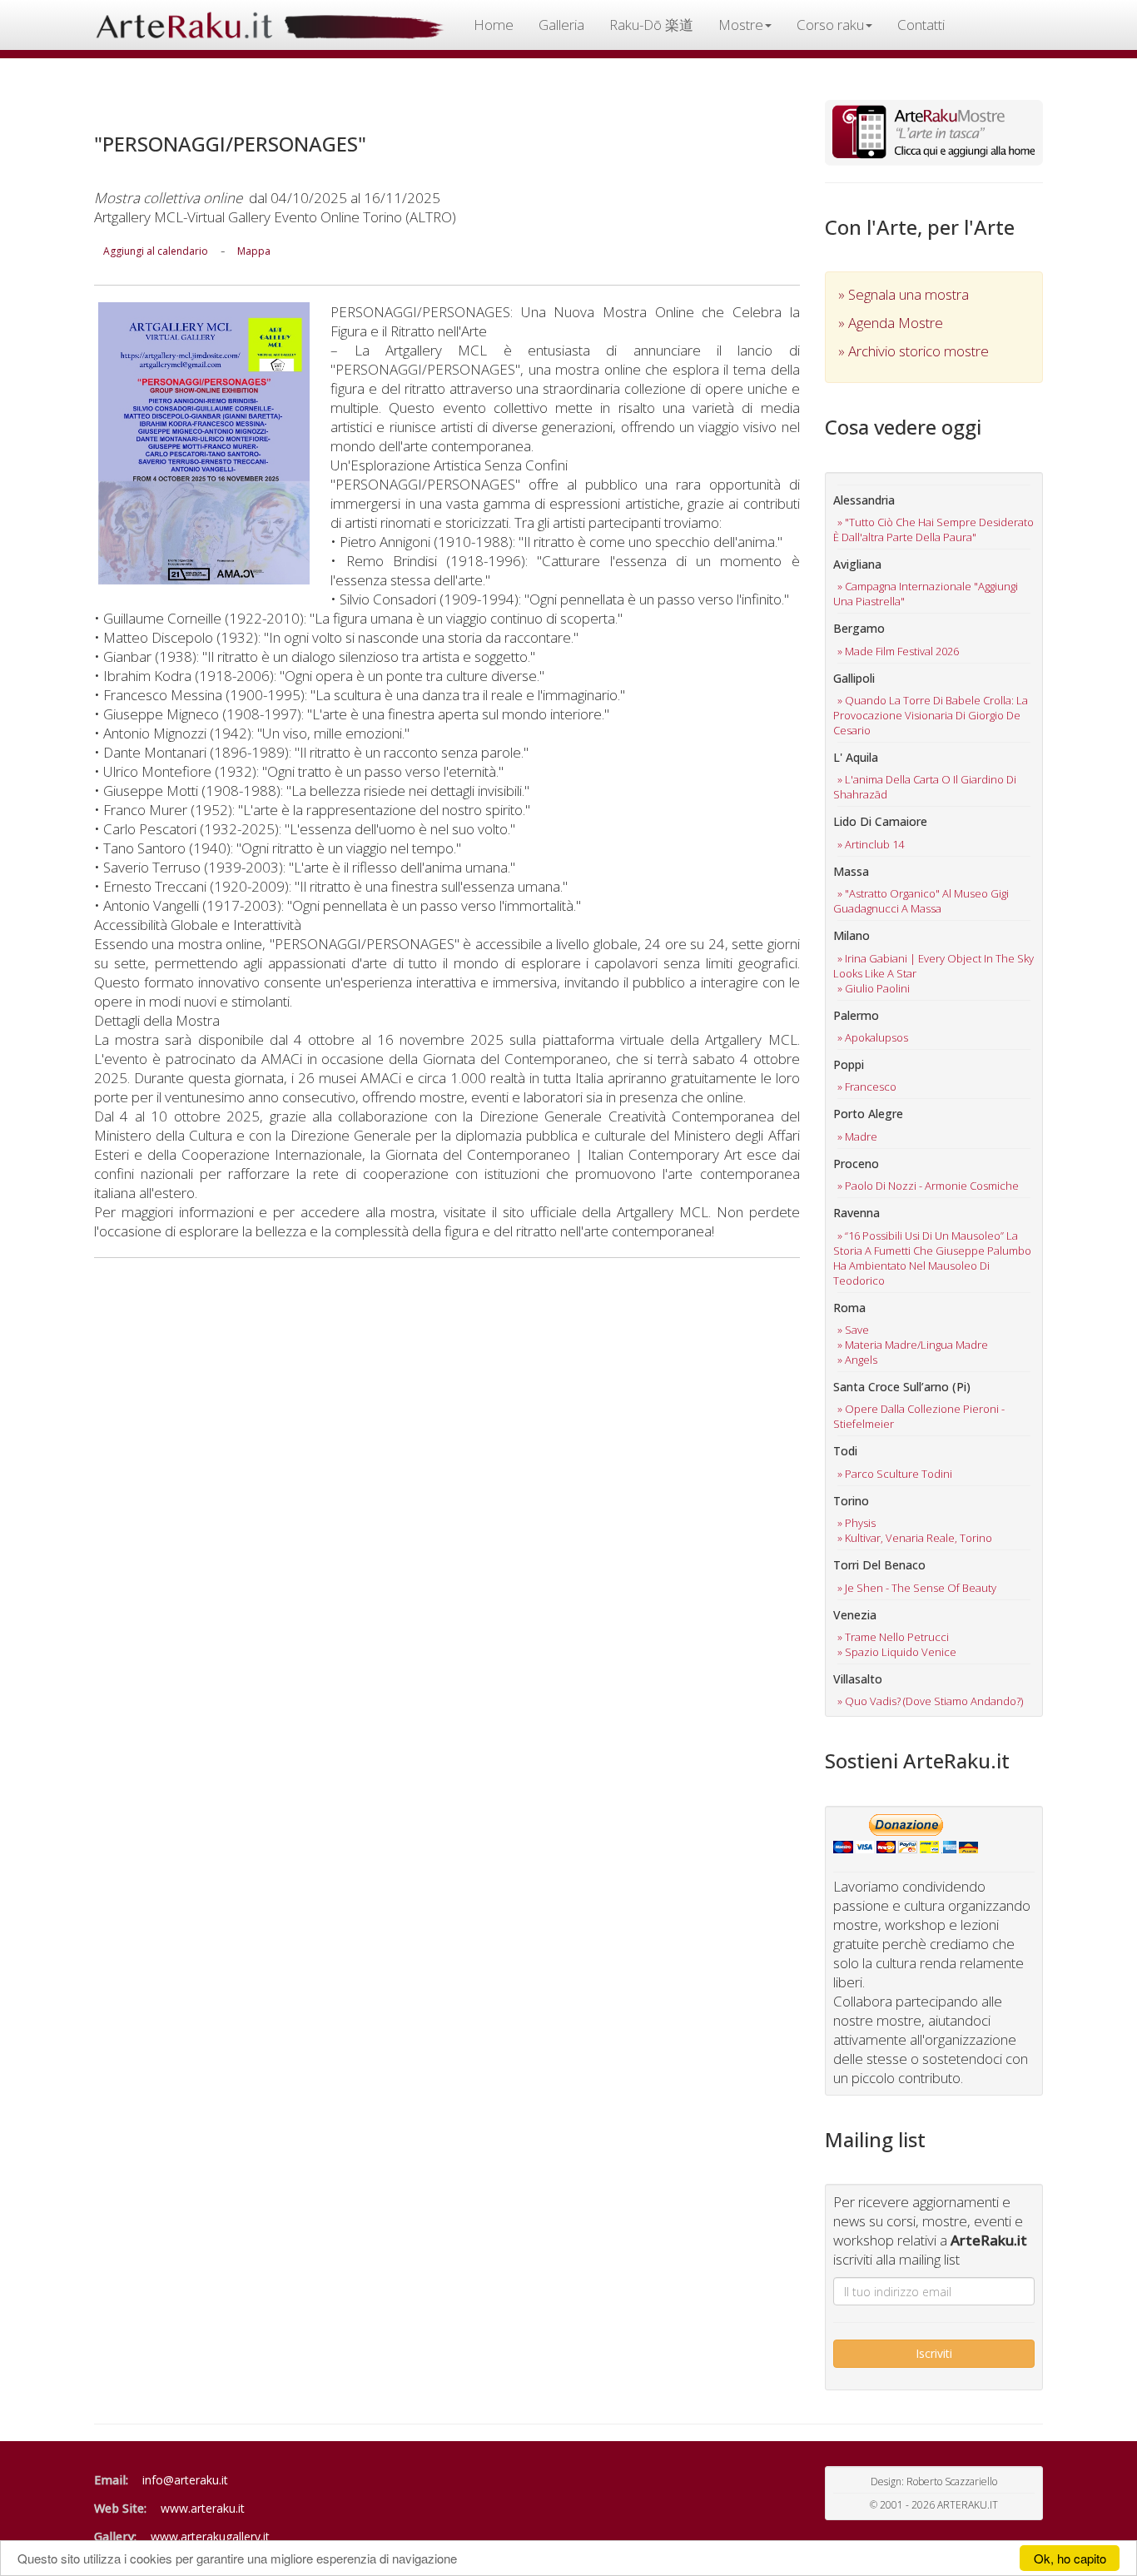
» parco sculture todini (895, 1474)
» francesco (867, 1087)
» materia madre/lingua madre (913, 1345)
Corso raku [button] (830, 25)
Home (494, 25)
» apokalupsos (873, 1037)
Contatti (921, 25)
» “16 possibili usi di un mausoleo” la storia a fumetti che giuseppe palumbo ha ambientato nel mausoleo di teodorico (932, 1258)
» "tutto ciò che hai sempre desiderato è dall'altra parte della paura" (933, 530)
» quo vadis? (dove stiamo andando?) (930, 1701)
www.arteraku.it (203, 2508)
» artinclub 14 (871, 844)
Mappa (254, 251)
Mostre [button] (741, 25)
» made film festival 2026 (898, 651)
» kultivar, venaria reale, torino (915, 1538)
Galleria (561, 25)
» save (853, 1330)
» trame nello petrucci (893, 1637)
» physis (856, 1523)
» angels (857, 1360)
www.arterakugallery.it (210, 2536)
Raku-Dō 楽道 (651, 25)
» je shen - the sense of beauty (917, 1588)
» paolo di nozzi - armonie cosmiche (928, 1186)
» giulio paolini (874, 988)
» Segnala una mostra (904, 294)
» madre (857, 1136)
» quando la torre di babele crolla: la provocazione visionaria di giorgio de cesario (931, 715)
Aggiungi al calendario (156, 251)
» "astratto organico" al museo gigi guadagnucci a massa (921, 901)
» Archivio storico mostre (914, 351)
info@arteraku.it (185, 2480)
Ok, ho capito (1070, 2558)
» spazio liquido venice (897, 1652)
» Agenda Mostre (891, 323)
